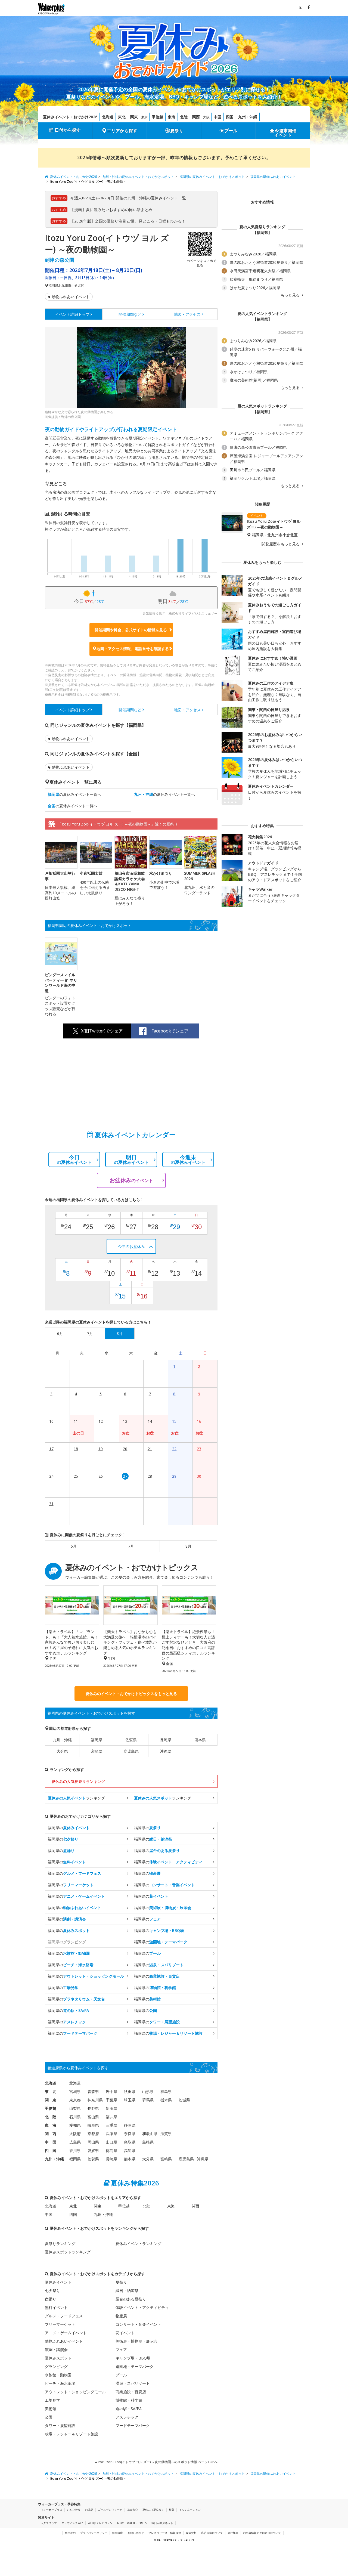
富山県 (93, 2117)
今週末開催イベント (285, 133)
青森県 (93, 2091)
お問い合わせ (136, 2533)
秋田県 (130, 2091)
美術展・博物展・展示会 (136, 2341)
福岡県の (69, 1828)
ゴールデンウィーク (110, 2510)
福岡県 (53, 286)
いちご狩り (74, 2510)
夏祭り (177, 131)
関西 (196, 117)
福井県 (111, 2117)
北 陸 (51, 2117)
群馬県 (148, 2100)
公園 (49, 2417)
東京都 (75, 2100)
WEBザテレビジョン (100, 2523)
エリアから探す (122, 131)
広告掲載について (212, 2533)
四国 (230, 117)
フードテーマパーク (133, 2425)
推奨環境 (117, 2533)
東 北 (51, 2091)
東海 (172, 117)
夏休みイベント (58, 2282)
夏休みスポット (58, 2358)
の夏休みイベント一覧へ (74, 794)
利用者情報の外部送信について (262, 2533)
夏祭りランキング (60, 2243)
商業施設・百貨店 (131, 2392)
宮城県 (75, 2091)
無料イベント (56, 2307)
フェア (121, 2350)
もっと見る (291, 295)
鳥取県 (130, 2142)
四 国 (51, 2150)
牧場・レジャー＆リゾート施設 (72, 2434)
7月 (131, 1546)
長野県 (93, 2108)
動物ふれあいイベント (71, 297)
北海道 (108, 117)
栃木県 (166, 2100)
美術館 (51, 2409)
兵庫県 (111, 2134)
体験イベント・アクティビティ (142, 2307)
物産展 (121, 2316)
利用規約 (70, 2533)
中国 (217, 117)
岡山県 (93, 2142)
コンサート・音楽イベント (138, 2324)
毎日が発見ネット (162, 2523)
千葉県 (111, 2100)
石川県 (75, 2117)
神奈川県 (95, 2100)
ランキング (76, 1798)
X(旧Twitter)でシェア (102, 1031)
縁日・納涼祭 (127, 2291)
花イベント (125, 2333)
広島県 (75, 2142)
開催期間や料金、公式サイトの (131, 630)
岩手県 (111, 2091)
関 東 (51, 2100)
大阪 (206, 117)
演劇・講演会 (56, 2350)
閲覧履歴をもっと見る (281, 544)
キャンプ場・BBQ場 (133, 2358)
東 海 (51, 2125)
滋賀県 (166, 2134)
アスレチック (127, 2417)
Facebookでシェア (170, 1031)
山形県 (148, 2091)
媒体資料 (191, 2533)
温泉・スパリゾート (133, 2383)
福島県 (166, 2091)
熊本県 (200, 1740)
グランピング (56, 2366)
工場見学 (52, 2400)
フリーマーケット (60, 2324)
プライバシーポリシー (94, 2533)
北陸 (184, 117)
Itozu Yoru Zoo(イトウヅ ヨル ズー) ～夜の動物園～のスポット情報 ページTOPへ (157, 2462)
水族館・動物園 (58, 2375)
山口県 (111, 2142)
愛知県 (75, 2125)
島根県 (148, 2142)
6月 (74, 1546)
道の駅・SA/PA (129, 2409)
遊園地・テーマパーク (135, 2366)
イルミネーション (190, 2510)
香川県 (75, 2150)
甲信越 (157, 117)
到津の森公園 (60, 260)
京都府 (93, 2134)
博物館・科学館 (129, 2400)
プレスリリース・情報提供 (165, 2533)
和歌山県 (150, 2134)
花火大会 (132, 2510)
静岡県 (130, 2125)
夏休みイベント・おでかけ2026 (70, 117)
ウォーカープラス (51, 2510)
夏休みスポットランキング (68, 2252)
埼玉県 (130, 2100)
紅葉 (172, 2510)
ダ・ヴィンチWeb (72, 2523)
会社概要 (233, 2533)
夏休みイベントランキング (138, 2243)
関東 (134, 117)
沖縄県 (166, 1751)
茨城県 (184, 2100)
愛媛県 (93, 2150)
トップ (72, 314)
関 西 (51, 2134)
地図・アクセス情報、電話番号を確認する (133, 649)
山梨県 (75, 2108)
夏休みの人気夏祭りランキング (78, 1781)
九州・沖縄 (248, 117)
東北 (122, 117)
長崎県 (166, 1740)
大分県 (62, 1751)
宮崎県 (97, 1751)
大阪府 (75, 2134)
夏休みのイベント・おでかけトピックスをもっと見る (131, 1694)
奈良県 (130, 2134)
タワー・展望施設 (60, 2425)
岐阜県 (93, 2125)
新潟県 (111, 2108)
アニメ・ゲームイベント (66, 2333)
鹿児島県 (131, 1751)
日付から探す (68, 130)
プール (231, 131)
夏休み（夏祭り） (153, 2510)
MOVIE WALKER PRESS (132, 2523)
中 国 (51, 2142)
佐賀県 (131, 1740)
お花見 (89, 2510)
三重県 (111, 2125)
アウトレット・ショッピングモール (75, 2392)
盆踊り (51, 2299)
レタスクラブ (49, 2523)
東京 (144, 117)
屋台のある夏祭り (131, 2299)
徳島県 (111, 2150)
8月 (188, 1546)
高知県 (130, 2150)
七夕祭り (52, 2291)
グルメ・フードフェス (64, 2316)
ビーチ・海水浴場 (60, 2383)
